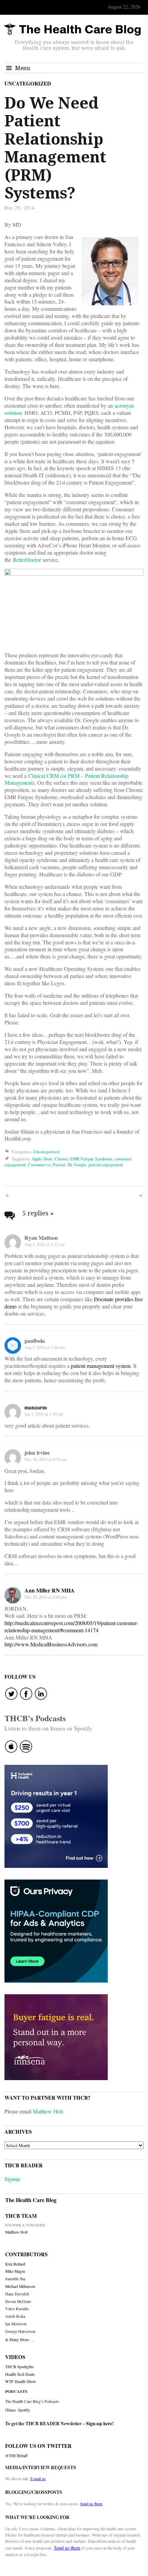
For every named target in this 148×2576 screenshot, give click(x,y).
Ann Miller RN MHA (50, 1590)
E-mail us (38, 2478)
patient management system (101, 1366)
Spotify (24, 2410)
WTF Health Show (21, 2381)
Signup (12, 2179)
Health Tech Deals (20, 2374)
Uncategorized (28, 83)
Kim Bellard (15, 2264)
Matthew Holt (48, 2111)
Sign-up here (99, 2424)
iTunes (10, 2410)
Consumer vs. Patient (47, 1165)
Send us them (91, 2504)
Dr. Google (77, 1165)
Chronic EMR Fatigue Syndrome (84, 1159)
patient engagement (106, 1165)
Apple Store (42, 1159)
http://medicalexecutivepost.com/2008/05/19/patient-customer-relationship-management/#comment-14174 (71, 1626)
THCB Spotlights (19, 2367)
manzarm (36, 1407)
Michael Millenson (20, 2286)
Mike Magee (15, 2271)
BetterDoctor (27, 560)
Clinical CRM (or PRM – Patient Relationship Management (66, 779)
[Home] (72, 30)
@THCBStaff (16, 2456)
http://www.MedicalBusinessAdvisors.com (51, 1644)
